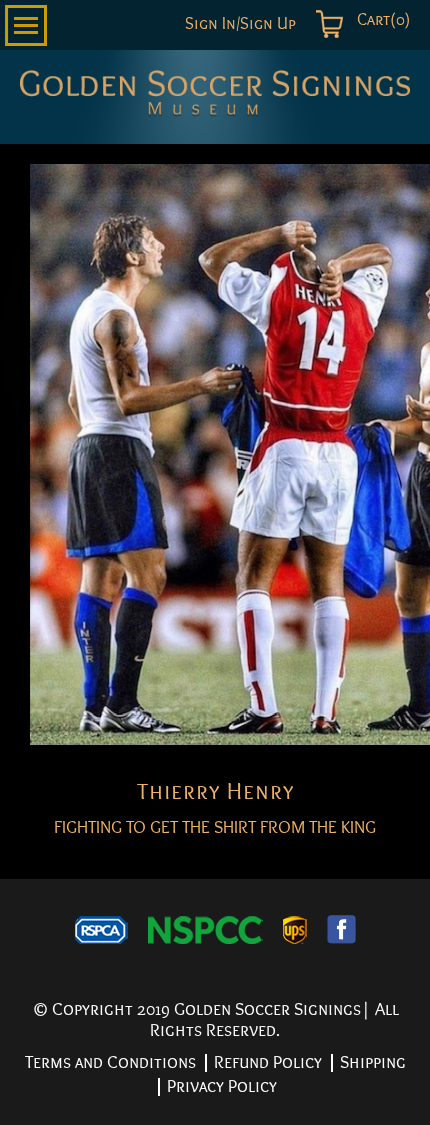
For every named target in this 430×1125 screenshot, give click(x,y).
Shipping (373, 1062)
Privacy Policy (222, 1086)
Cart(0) (381, 20)
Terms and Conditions (110, 1062)
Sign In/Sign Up (240, 24)
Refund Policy (268, 1062)
